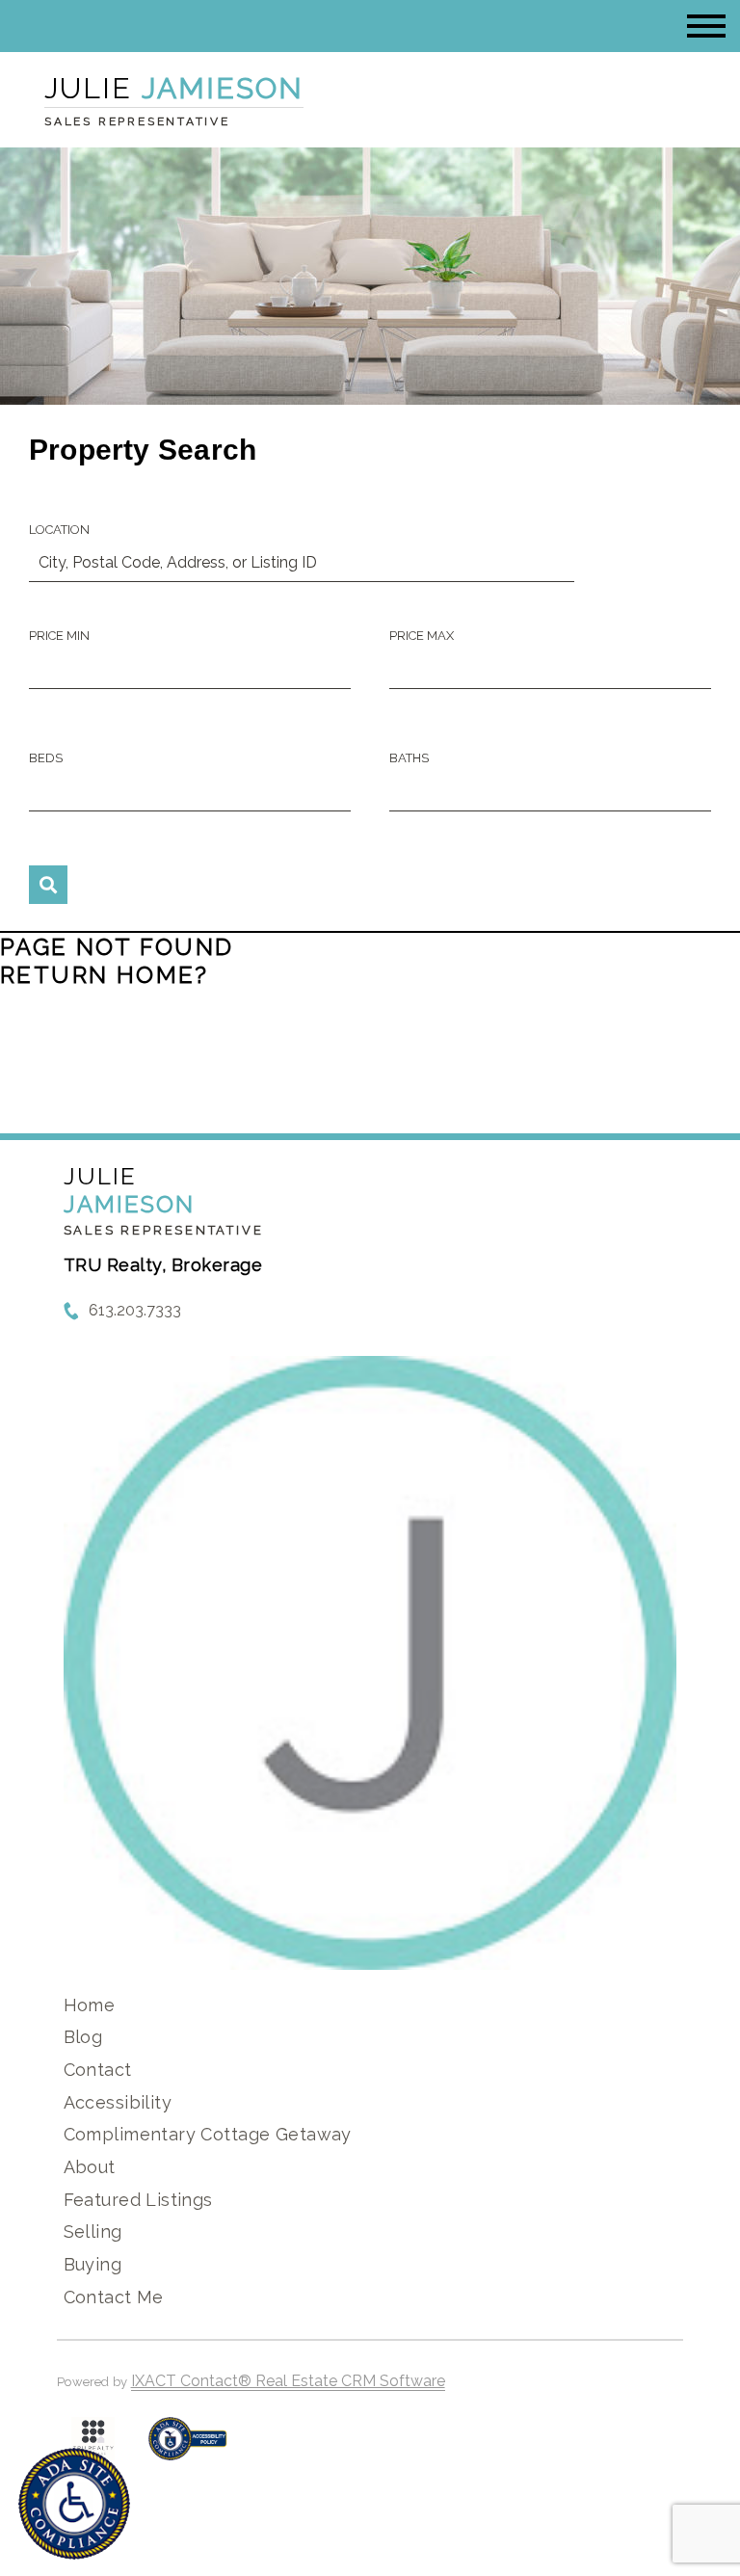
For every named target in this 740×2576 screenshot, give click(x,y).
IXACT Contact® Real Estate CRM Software (288, 2381)
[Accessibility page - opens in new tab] (187, 2448)
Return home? (105, 975)
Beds (46, 758)
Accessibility (118, 2102)
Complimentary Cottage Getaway (208, 2134)
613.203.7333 (135, 1310)
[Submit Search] (48, 885)
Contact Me (114, 2297)
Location (59, 530)
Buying (93, 2264)
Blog (83, 2037)
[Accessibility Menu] (74, 2504)
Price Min (59, 636)
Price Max (422, 636)
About (90, 2167)
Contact (98, 2070)
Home (90, 2005)
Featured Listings (138, 2200)
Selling (93, 2231)
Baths (409, 758)
